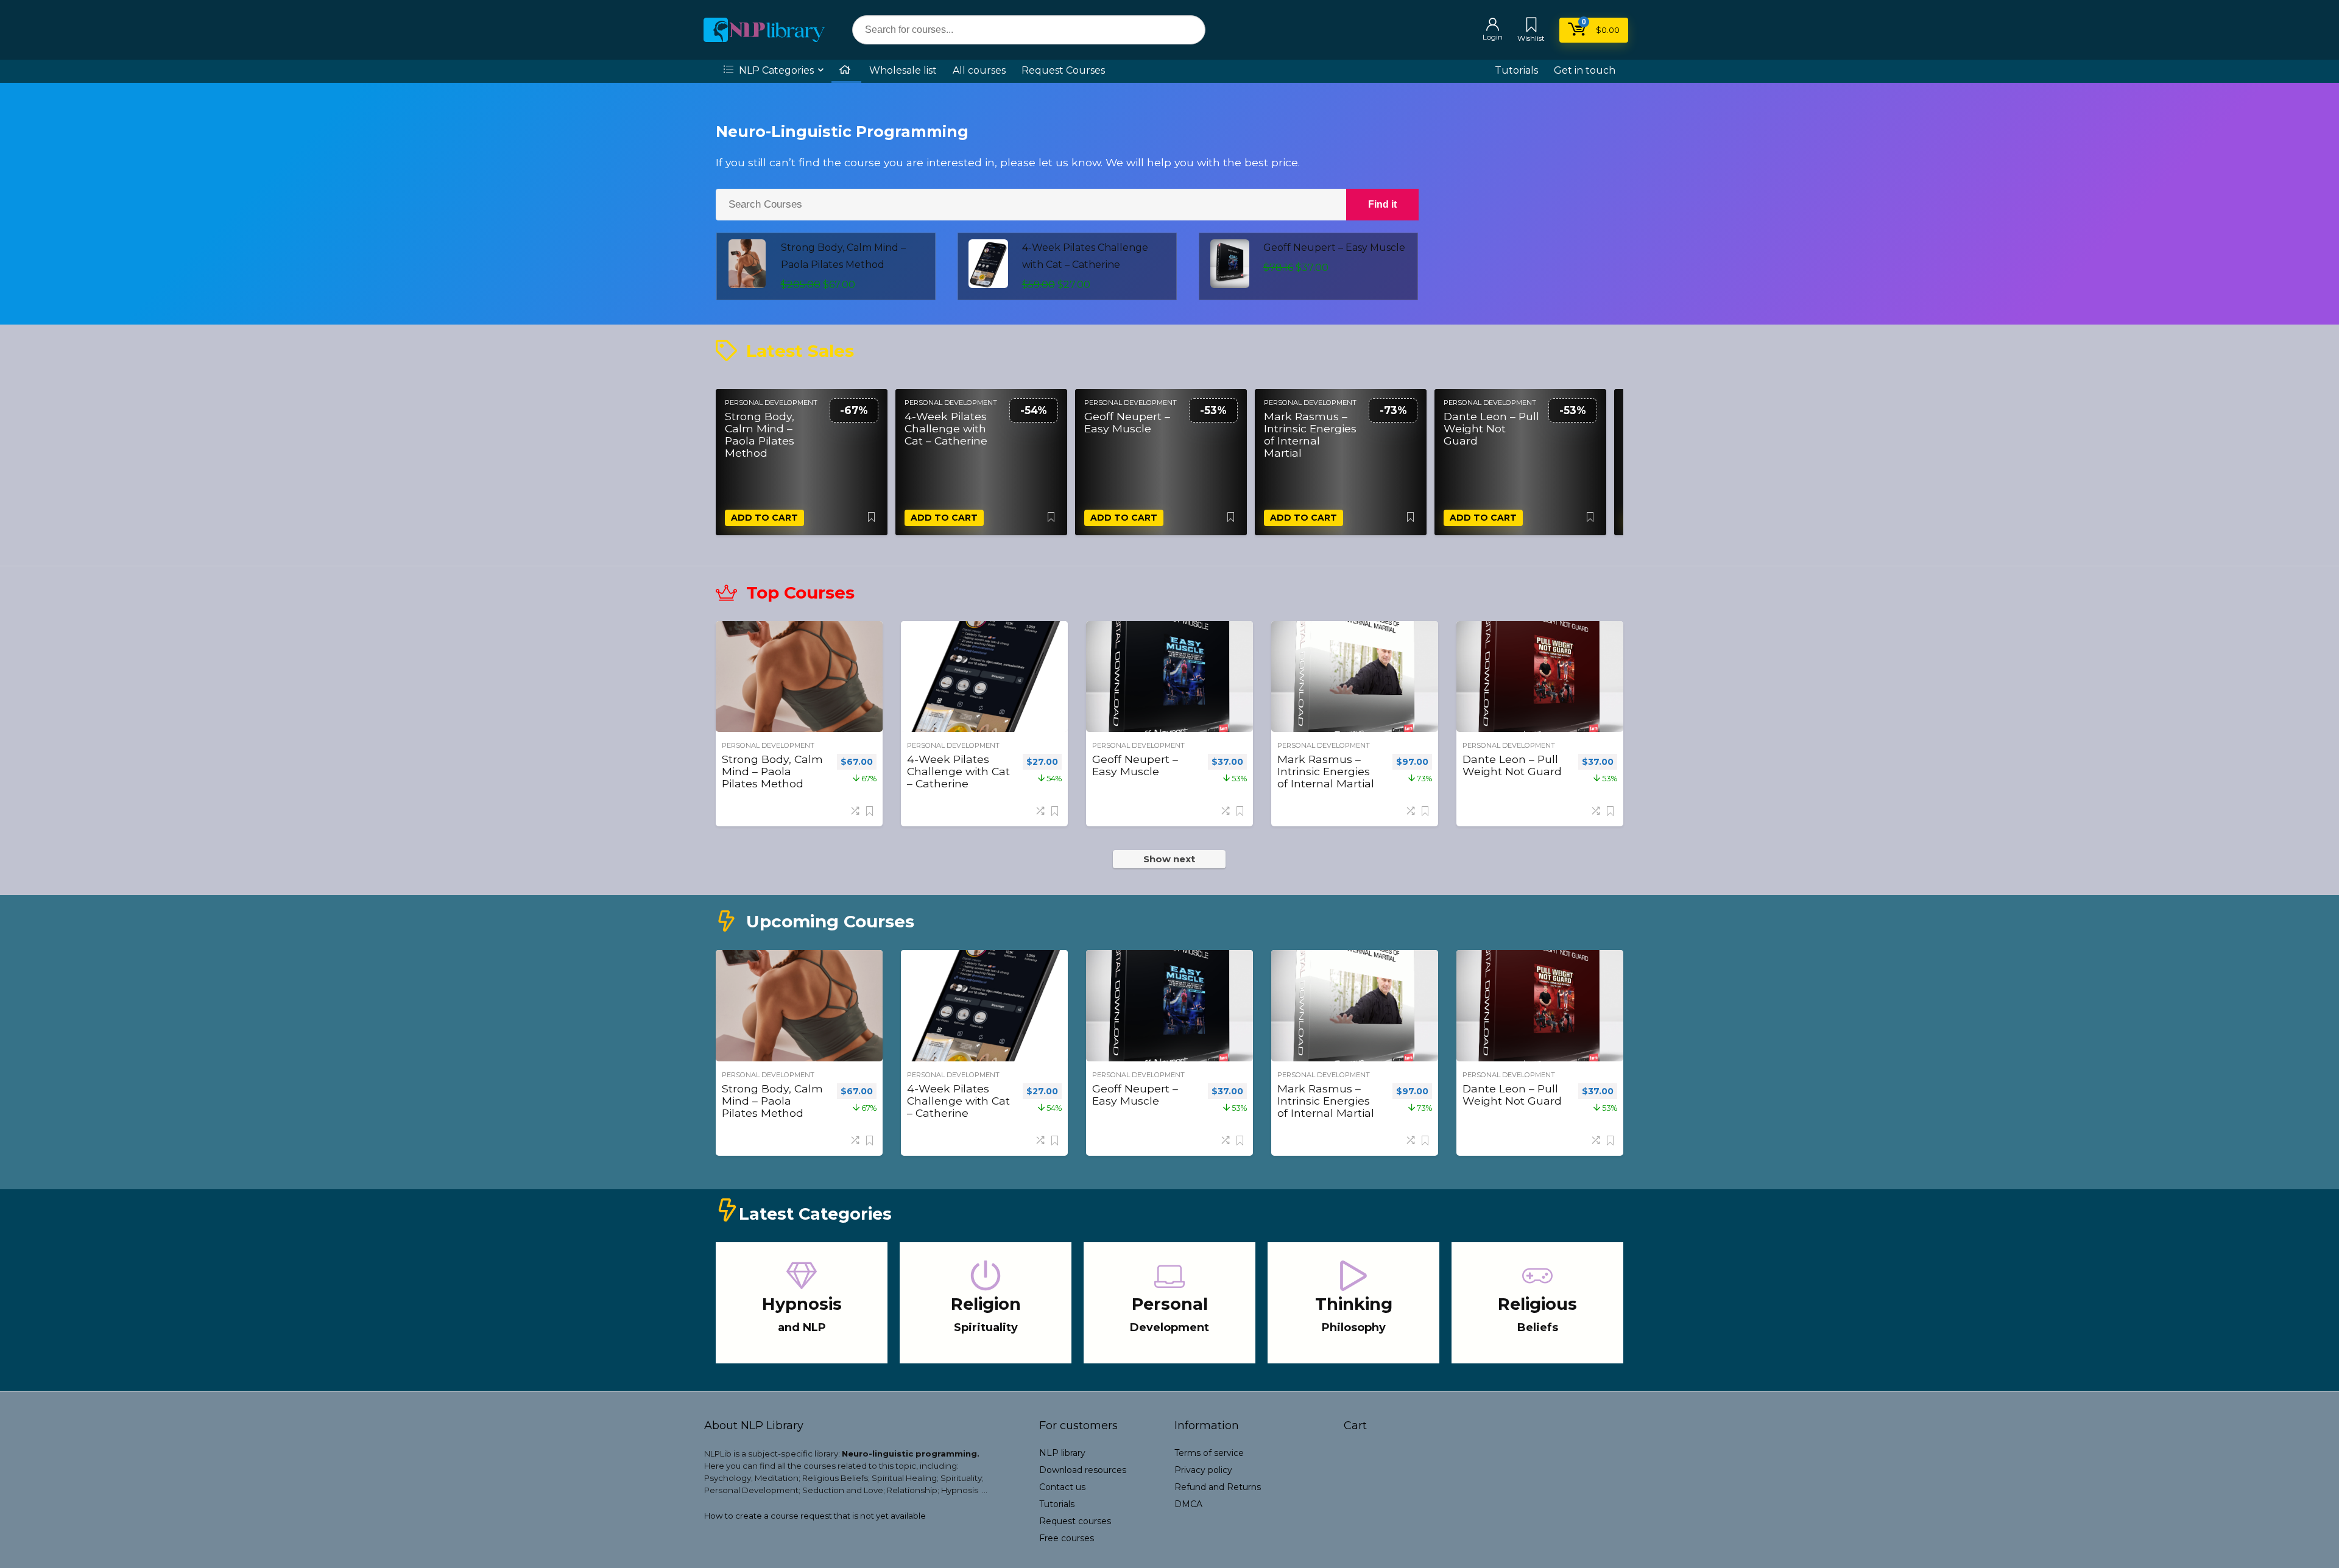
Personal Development (771, 403)
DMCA (1188, 1504)
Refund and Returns (1218, 1487)
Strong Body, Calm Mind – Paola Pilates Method (760, 435)
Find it (1382, 204)
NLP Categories (775, 70)
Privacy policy (1203, 1470)
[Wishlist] (1531, 26)
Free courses (1067, 1538)
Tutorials (1516, 70)
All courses (979, 70)
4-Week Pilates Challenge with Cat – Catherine (946, 429)
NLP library (1062, 1453)
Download (1083, 1470)
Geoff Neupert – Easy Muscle (1334, 248)
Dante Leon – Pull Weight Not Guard (1491, 429)
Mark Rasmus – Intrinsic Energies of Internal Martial (1310, 435)
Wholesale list (903, 70)
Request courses (1075, 1521)
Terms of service (1209, 1453)
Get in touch (1585, 70)
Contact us (1062, 1487)
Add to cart (764, 518)
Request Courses (1063, 70)
